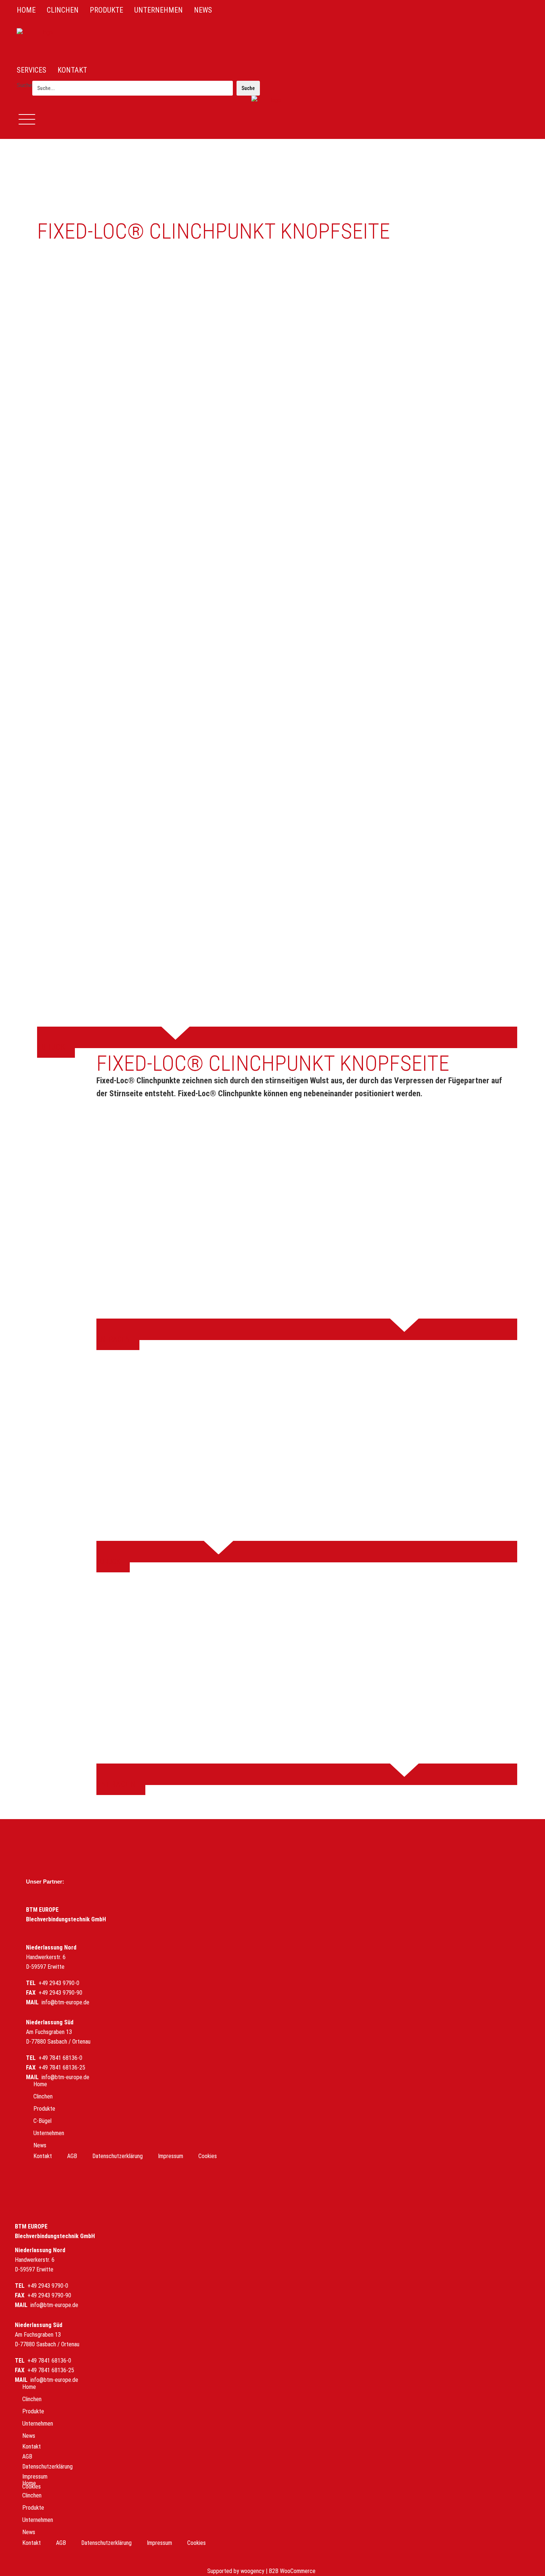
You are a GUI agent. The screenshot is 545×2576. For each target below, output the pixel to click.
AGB (72, 2156)
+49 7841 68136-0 (60, 2058)
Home (40, 2084)
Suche (24, 85)
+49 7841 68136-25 (62, 2068)
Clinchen (43, 2096)
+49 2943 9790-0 (59, 1983)
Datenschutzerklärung (118, 2156)
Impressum (171, 2156)
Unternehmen (49, 2133)
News (40, 2145)
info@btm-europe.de (65, 2002)
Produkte (44, 2109)
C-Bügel (42, 2121)
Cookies (208, 2156)
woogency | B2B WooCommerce (278, 2571)
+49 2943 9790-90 (60, 1993)
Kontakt (43, 2156)
